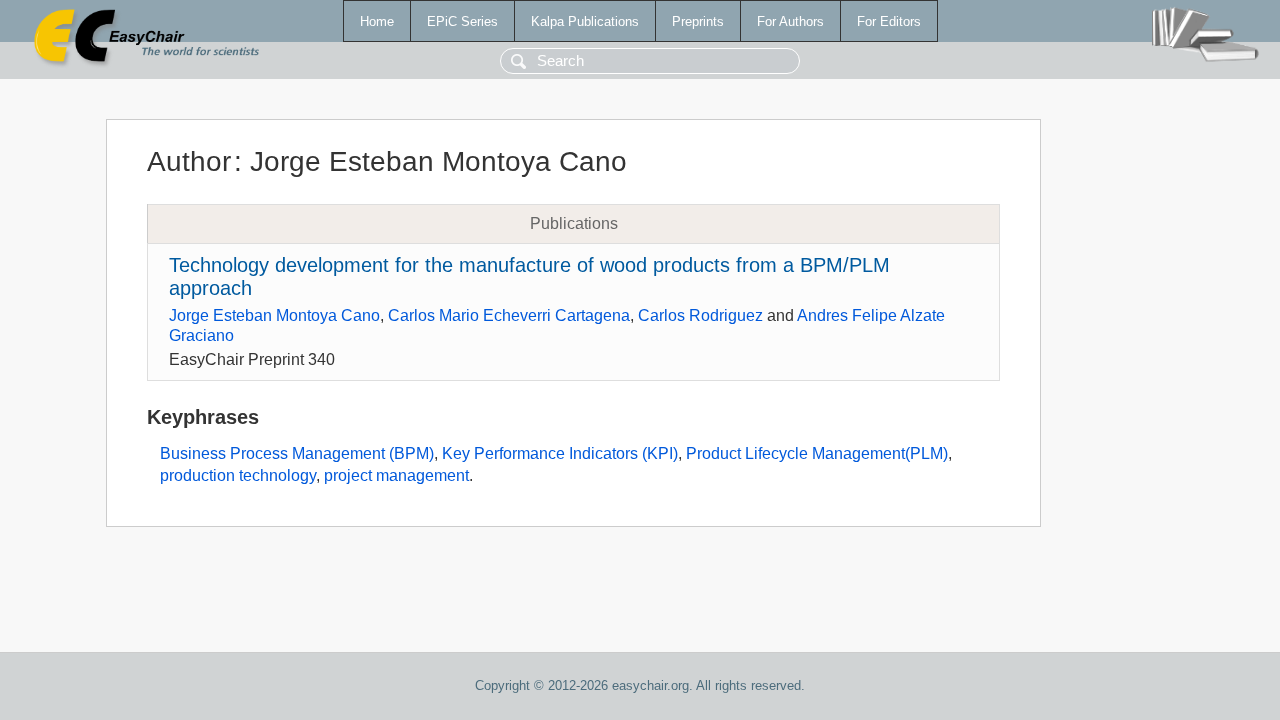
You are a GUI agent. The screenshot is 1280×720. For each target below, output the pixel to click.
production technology (238, 475)
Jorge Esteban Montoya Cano (274, 315)
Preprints (698, 21)
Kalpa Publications (585, 21)
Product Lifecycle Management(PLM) (817, 453)
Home (377, 21)
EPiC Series (462, 21)
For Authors (790, 21)
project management (396, 475)
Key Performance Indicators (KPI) (560, 453)
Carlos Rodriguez (700, 315)
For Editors (889, 21)
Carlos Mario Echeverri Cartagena (509, 315)
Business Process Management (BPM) (297, 453)
